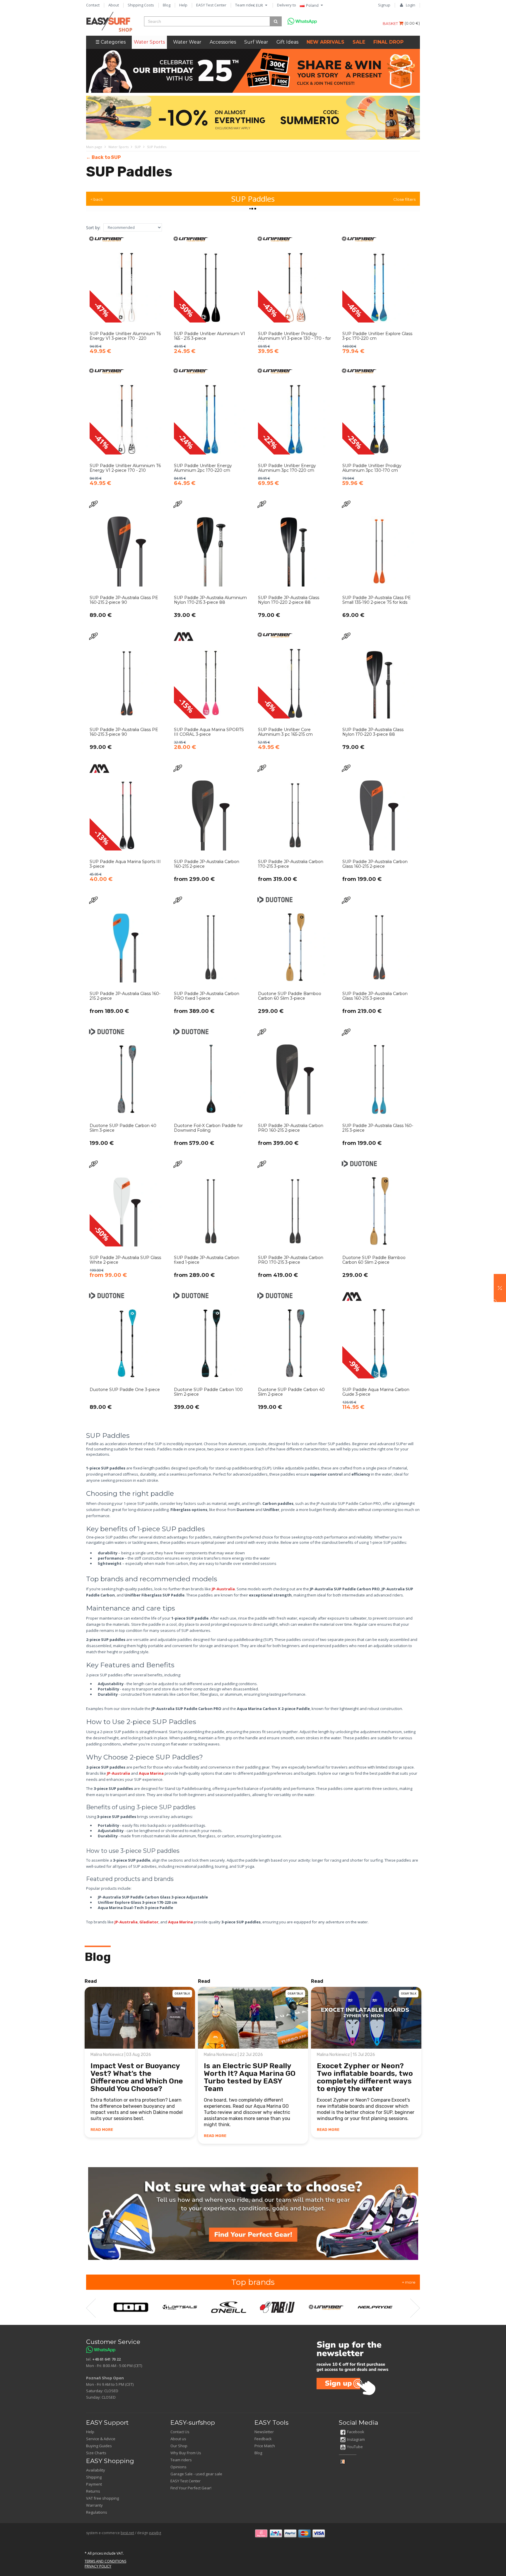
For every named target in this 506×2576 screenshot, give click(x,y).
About (114, 5)
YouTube (355, 2447)
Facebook (356, 2432)
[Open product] (127, 299)
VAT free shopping (102, 2498)
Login (411, 5)
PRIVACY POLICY (98, 2566)
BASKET (391, 23)
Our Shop (179, 2446)
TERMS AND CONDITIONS (105, 2561)
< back (97, 199)
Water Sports (149, 42)
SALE (359, 42)
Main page (94, 147)
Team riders (246, 5)
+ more (409, 2282)
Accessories (223, 42)
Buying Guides (99, 2446)
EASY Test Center (211, 5)
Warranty (94, 2505)
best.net (127, 2533)
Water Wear (187, 42)
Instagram (356, 2439)
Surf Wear (256, 42)
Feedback (263, 2439)
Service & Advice (101, 2439)
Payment (94, 2484)
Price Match (265, 2446)
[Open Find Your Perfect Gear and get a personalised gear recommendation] (253, 2213)
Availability (96, 2470)
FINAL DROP (388, 42)
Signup (384, 5)
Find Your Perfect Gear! (191, 2488)
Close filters (404, 199)
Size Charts (96, 2453)
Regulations (97, 2512)
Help (183, 5)
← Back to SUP (104, 157)
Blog (167, 5)
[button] (500, 1288)
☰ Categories (111, 42)
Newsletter (264, 2432)
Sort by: (93, 228)
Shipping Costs (141, 5)
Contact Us (180, 2432)
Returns (93, 2491)
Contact (93, 5)
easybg (155, 2533)
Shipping (94, 2477)
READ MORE (102, 2130)
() (412, 23)
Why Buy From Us (186, 2453)
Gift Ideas (287, 42)
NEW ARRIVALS (325, 42)
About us (178, 2439)
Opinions (178, 2467)
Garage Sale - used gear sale (196, 2474)
